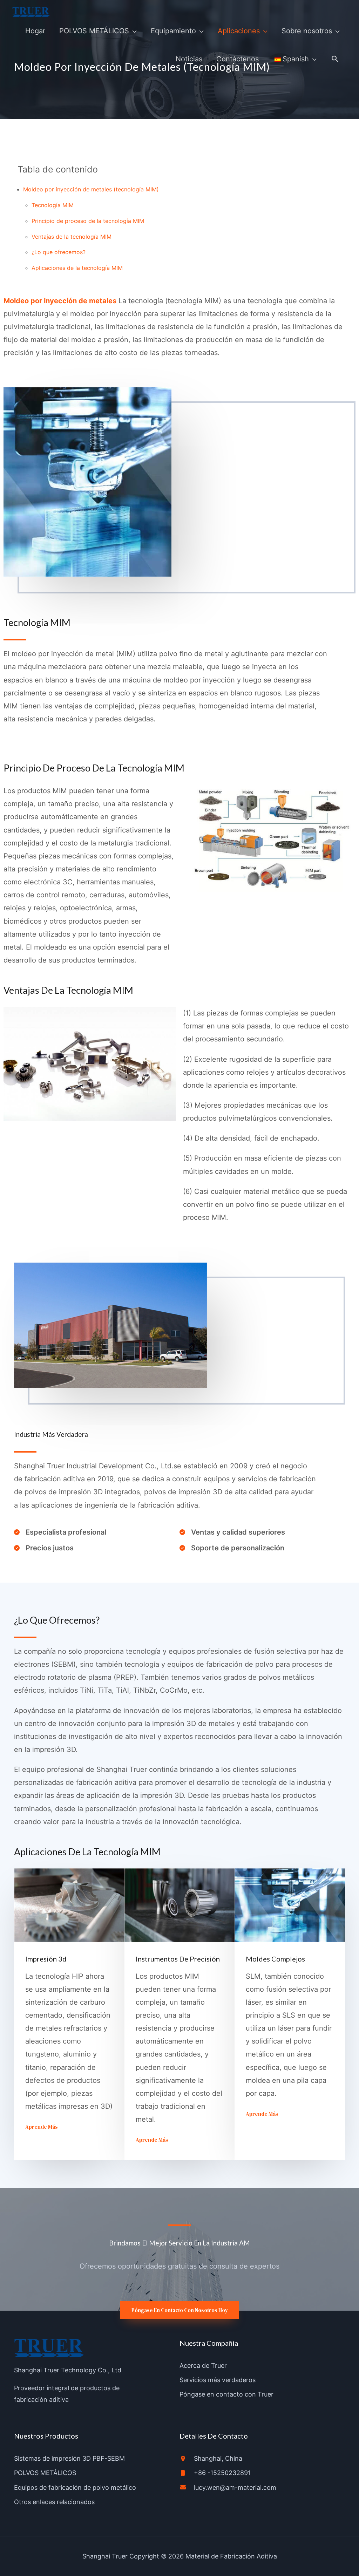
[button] (335, 59)
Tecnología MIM (53, 205)
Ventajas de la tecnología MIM (72, 237)
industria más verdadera (51, 1434)
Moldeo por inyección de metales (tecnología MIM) (91, 189)
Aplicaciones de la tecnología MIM (77, 268)
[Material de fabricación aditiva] (31, 12)
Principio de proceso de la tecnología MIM (88, 221)
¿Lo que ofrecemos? (59, 252)
